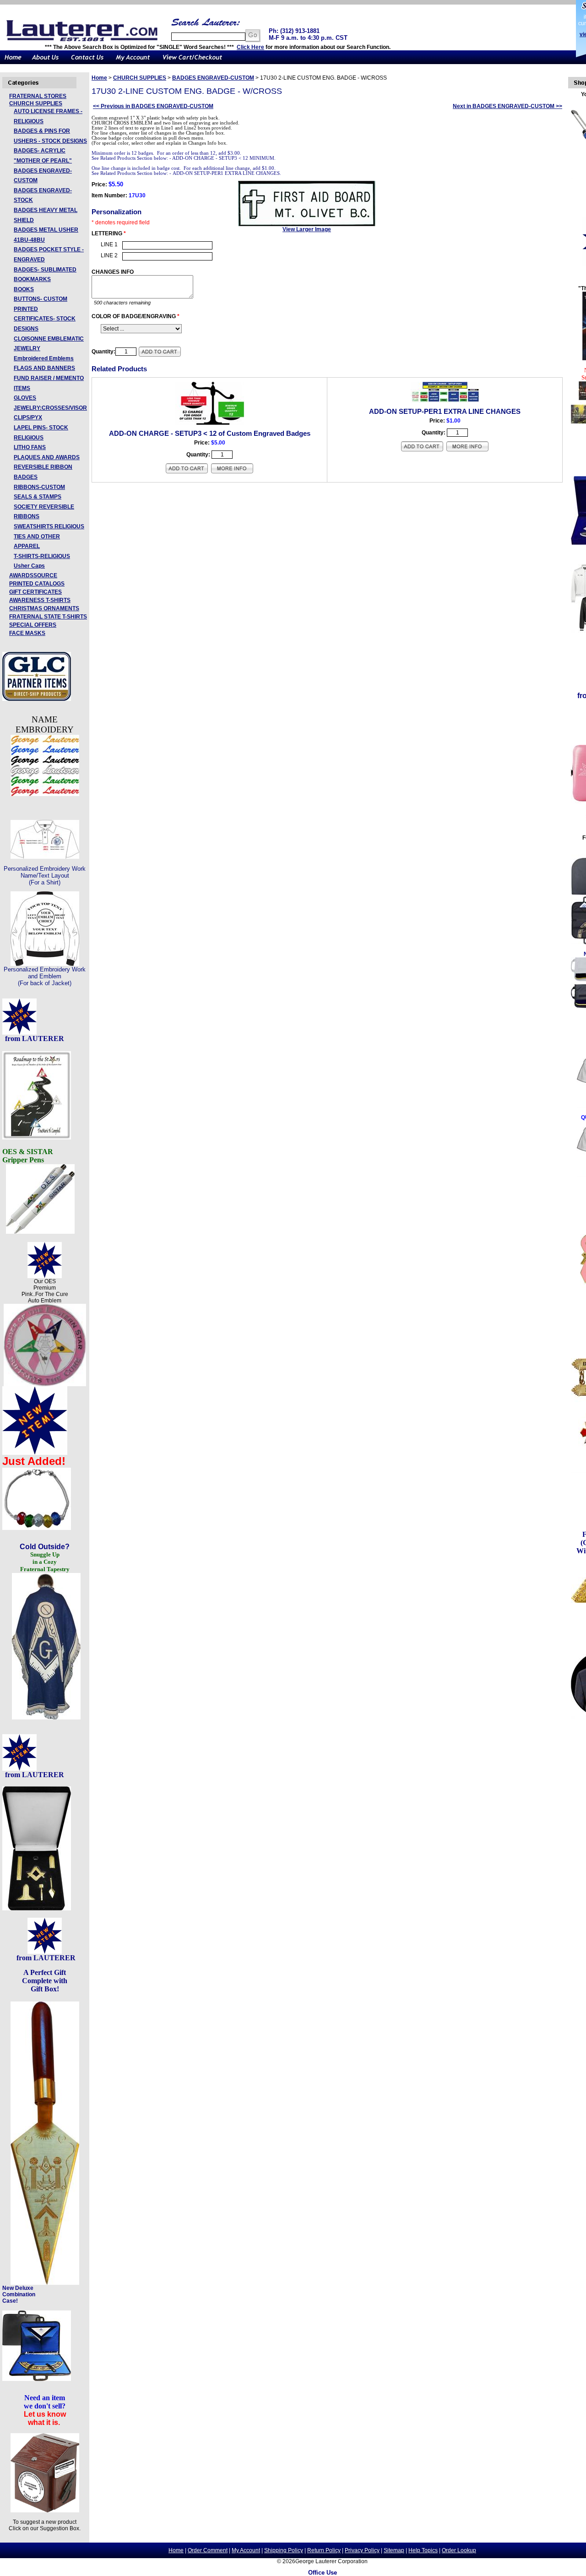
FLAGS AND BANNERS (44, 368)
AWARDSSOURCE (33, 575)
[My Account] (133, 62)
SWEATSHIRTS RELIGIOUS (49, 526)
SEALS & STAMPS (38, 497)
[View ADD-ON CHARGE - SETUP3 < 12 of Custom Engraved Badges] (232, 472)
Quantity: (103, 352)
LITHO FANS (30, 447)
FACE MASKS (27, 633)
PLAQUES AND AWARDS (47, 457)
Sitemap (394, 2550)
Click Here (250, 47)
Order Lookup (459, 2550)
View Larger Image (307, 229)
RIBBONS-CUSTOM (39, 487)
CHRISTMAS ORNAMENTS (44, 608)
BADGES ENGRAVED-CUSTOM (213, 78)
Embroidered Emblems (44, 358)
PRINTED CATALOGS (37, 584)
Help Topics (423, 2550)
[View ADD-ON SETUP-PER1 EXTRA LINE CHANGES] (467, 450)
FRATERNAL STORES (38, 96)
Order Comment (208, 2550)
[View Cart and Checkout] (193, 62)
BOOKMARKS (32, 279)
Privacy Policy (362, 2550)
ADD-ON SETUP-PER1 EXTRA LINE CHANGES (445, 411)
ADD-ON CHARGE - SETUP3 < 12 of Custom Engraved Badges (210, 433)
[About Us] (46, 62)
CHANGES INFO (113, 272)
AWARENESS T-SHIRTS (40, 600)
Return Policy (324, 2550)
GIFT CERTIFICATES (35, 592)
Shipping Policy (284, 2550)
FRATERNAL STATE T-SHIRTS (48, 617)
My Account (246, 2550)
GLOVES (25, 398)
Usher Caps (29, 566)
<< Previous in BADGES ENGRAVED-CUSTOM (153, 106)
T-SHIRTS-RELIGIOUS (42, 556)
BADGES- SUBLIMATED (45, 270)
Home (99, 78)
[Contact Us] (87, 62)
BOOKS (24, 289)
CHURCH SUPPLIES (36, 103)
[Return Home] (13, 62)
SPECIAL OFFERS (33, 625)
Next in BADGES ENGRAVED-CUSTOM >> (507, 106)
